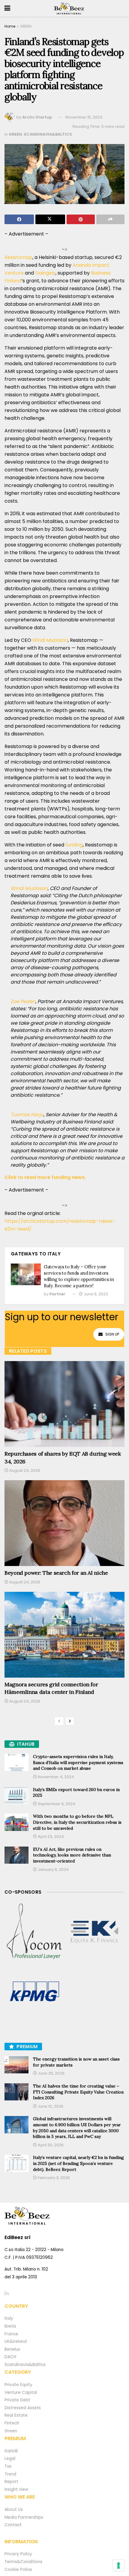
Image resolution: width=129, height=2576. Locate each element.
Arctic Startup (37, 117)
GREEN (26, 26)
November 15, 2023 (84, 117)
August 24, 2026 (24, 1470)
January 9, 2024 (53, 1870)
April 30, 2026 (50, 2145)
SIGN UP (112, 1334)
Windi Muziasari (50, 640)
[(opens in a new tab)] (34, 1932)
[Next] (70, 1721)
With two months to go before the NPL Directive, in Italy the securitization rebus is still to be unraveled (77, 1822)
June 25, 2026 (51, 2073)
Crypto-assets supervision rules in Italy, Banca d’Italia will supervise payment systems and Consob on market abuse (78, 1762)
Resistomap (18, 257)
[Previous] (59, 1721)
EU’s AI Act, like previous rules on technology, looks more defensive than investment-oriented (72, 1855)
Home (10, 26)
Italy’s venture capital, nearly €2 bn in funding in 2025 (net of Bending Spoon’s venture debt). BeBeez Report (78, 2163)
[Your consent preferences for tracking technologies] (118, 2565)
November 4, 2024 (55, 1777)
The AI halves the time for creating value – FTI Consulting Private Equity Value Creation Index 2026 (78, 2092)
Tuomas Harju (27, 1115)
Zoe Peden (23, 1001)
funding (74, 845)
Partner (57, 1294)
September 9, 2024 (56, 1804)
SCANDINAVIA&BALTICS (48, 134)
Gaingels (45, 273)
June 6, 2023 (95, 1294)
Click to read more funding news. (45, 1177)
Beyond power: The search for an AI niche (56, 1573)
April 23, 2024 (50, 1837)
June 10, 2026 (50, 2106)
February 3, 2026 (53, 2178)
